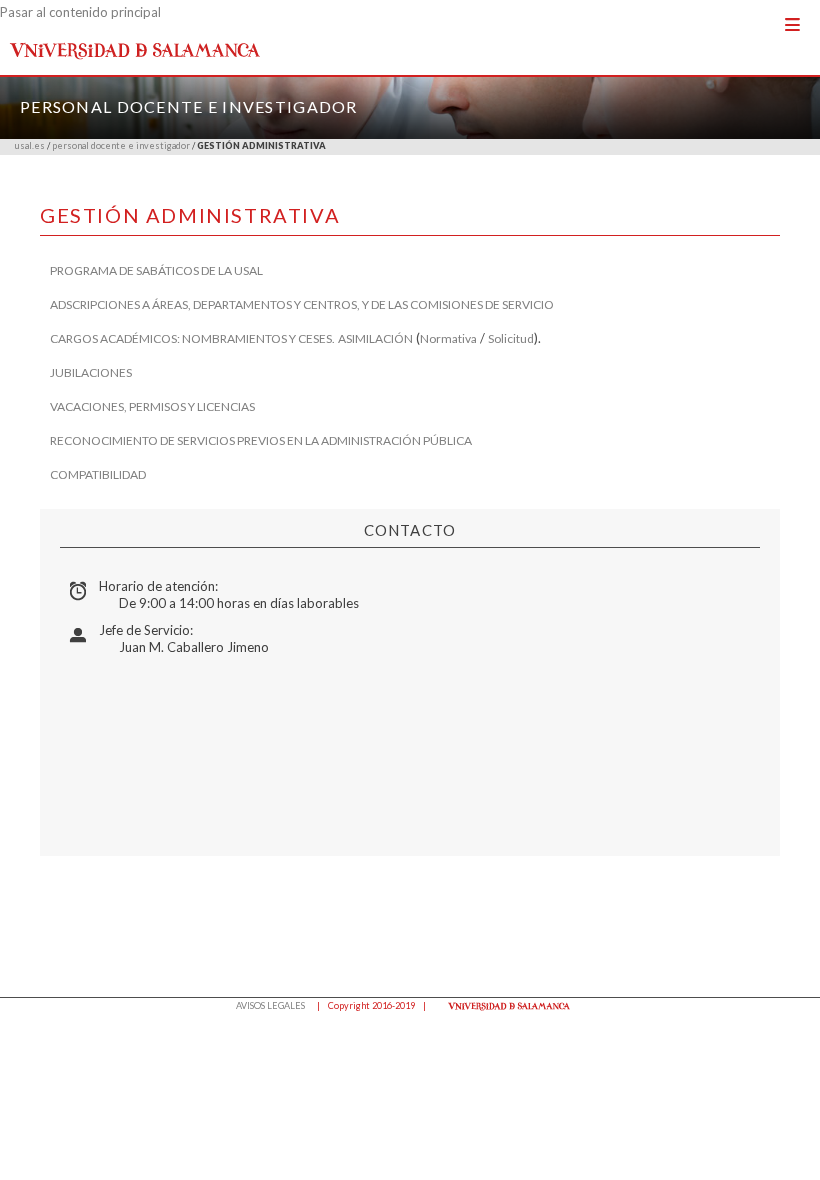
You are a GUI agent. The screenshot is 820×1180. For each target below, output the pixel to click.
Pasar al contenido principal (80, 12)
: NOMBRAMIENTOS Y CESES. (256, 338)
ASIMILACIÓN (375, 338)
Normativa (448, 338)
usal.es (30, 145)
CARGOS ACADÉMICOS (113, 338)
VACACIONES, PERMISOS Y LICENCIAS (152, 406)
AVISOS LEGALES (270, 1005)
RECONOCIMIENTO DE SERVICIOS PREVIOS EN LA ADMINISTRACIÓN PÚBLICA (261, 440)
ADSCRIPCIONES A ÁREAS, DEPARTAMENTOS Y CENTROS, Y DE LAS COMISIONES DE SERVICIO (302, 304)
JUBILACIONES (91, 372)
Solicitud (511, 338)
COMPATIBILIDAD (98, 474)
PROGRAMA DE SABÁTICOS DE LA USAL (156, 270)
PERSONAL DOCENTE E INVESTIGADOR (189, 106)
